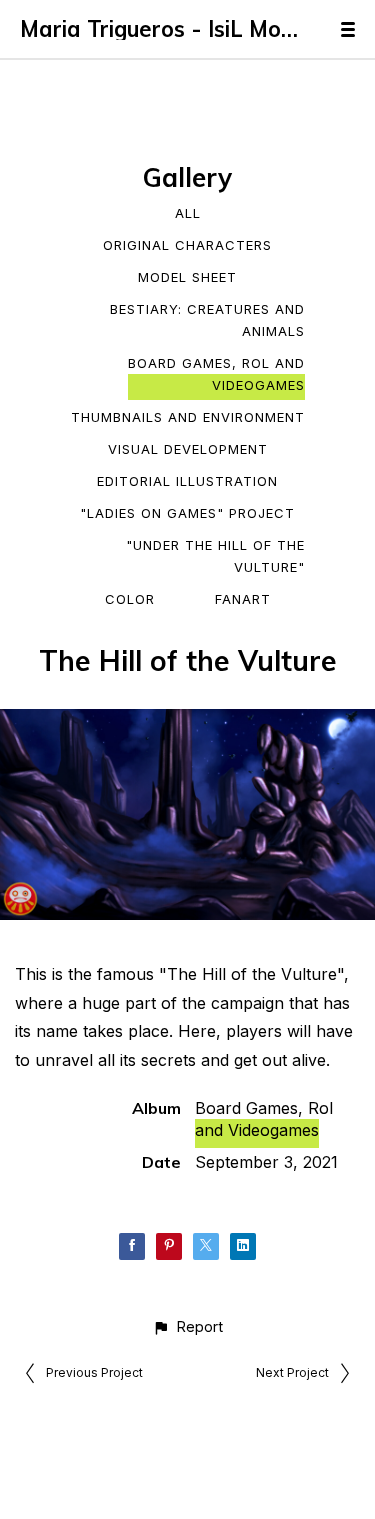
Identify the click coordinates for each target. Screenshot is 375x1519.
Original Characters (187, 245)
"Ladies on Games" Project (187, 513)
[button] (187, 1326)
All (188, 213)
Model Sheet (187, 277)
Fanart (243, 599)
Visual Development (188, 449)
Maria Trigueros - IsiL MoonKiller (160, 29)
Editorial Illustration (187, 481)
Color (130, 599)
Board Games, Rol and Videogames (216, 374)
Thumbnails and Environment (188, 417)
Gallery (187, 177)
